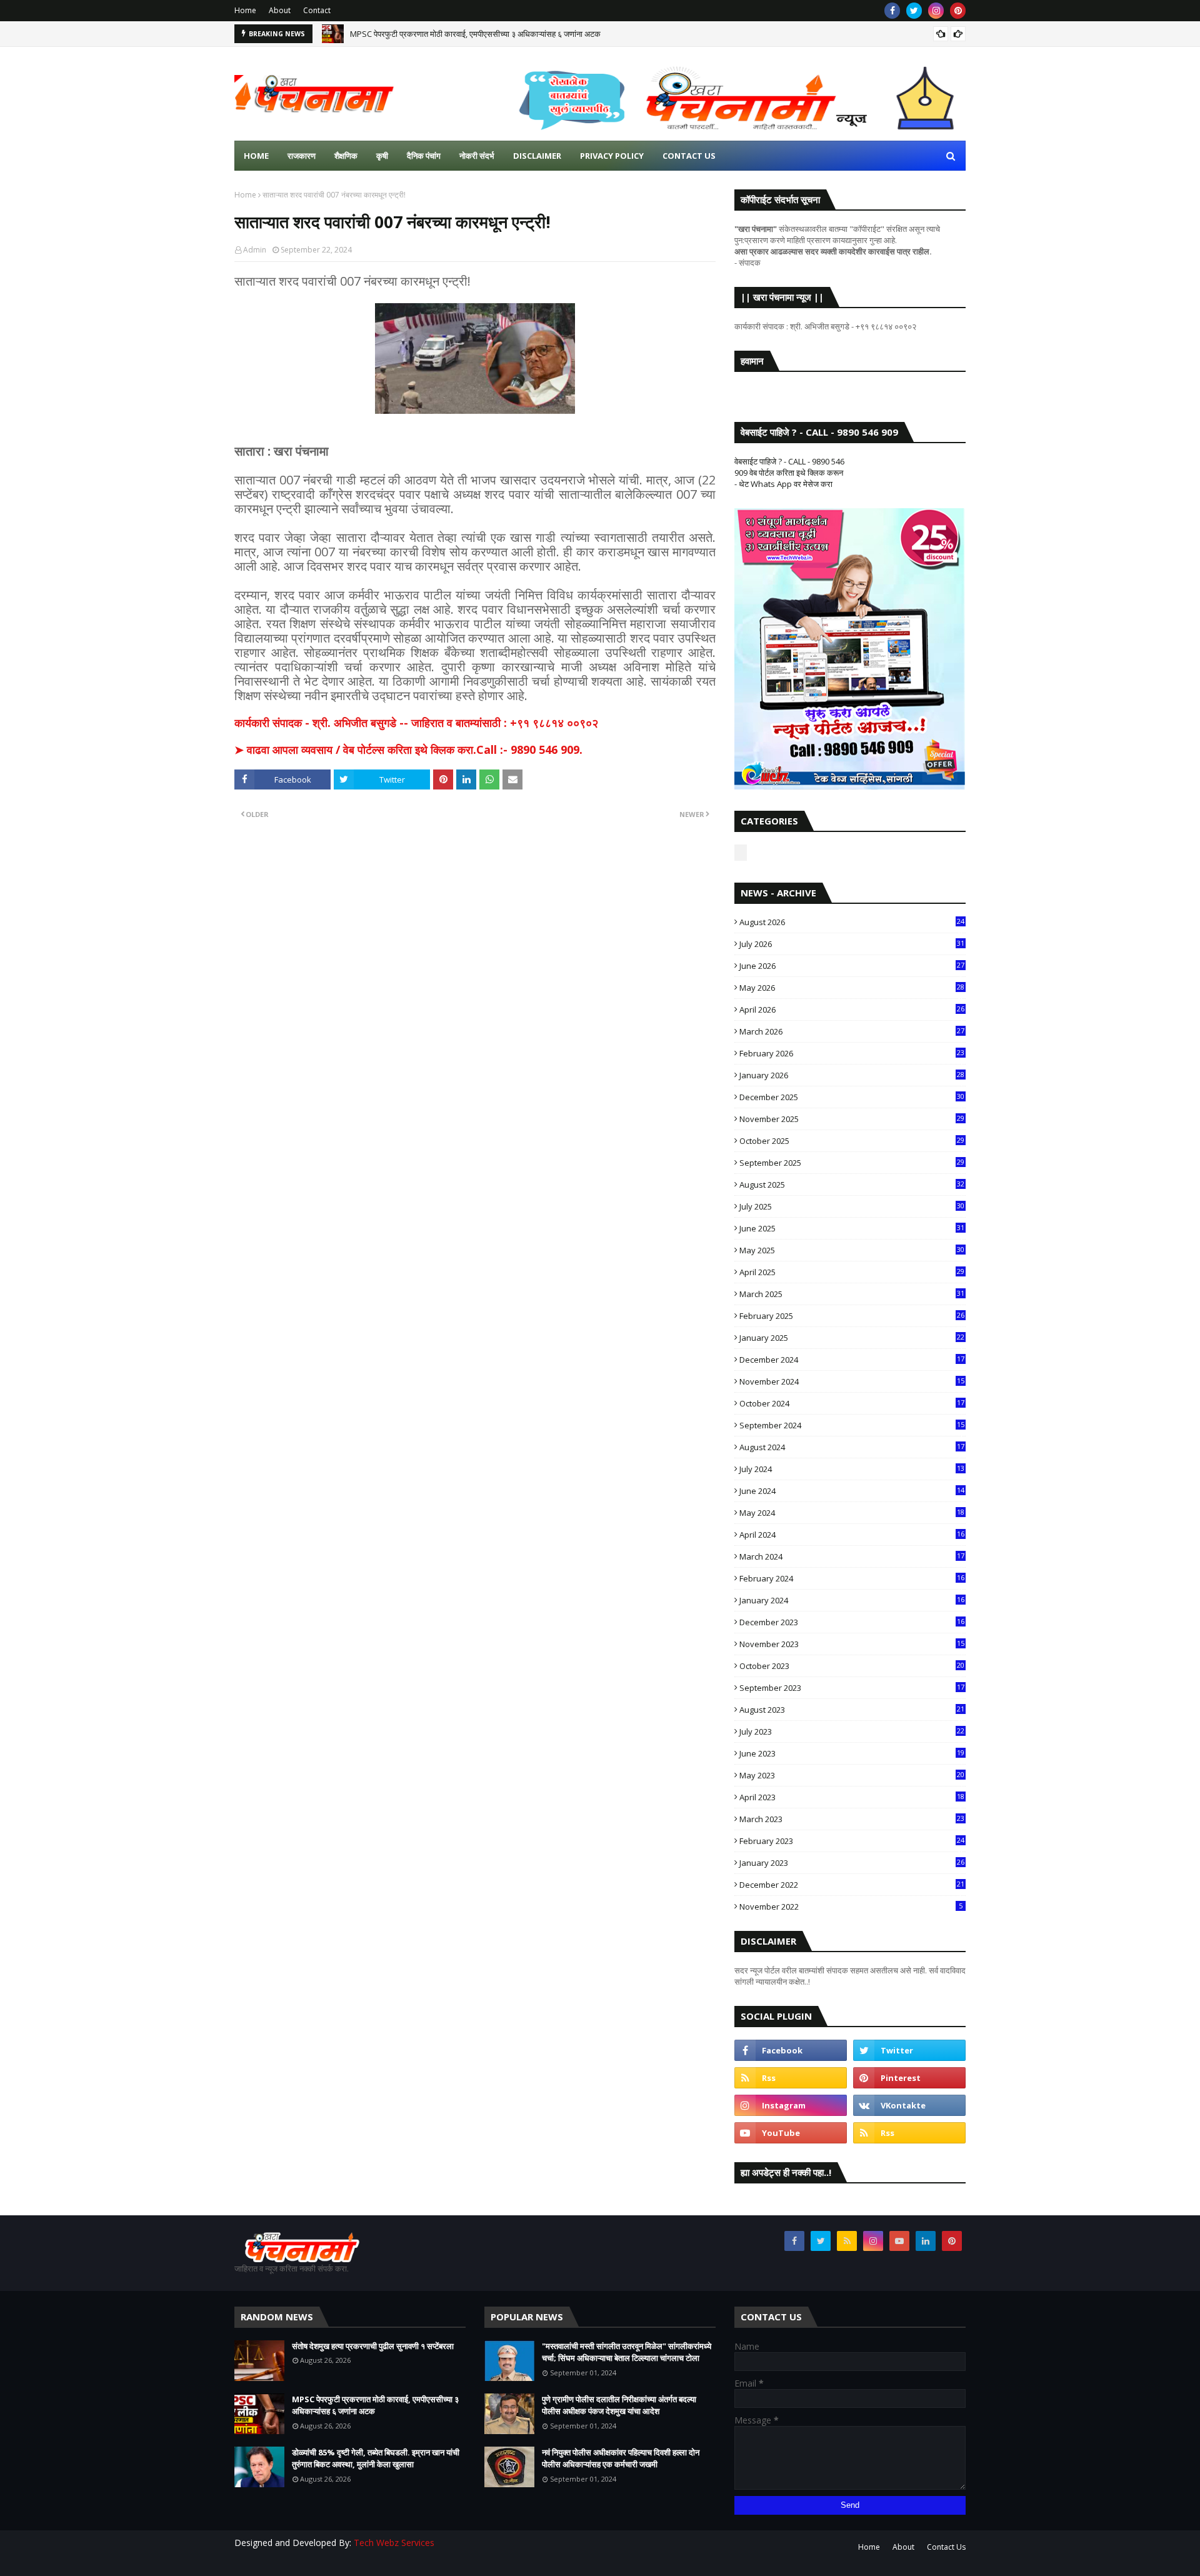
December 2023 (852, 1622)
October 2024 (852, 1403)
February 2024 (852, 1578)
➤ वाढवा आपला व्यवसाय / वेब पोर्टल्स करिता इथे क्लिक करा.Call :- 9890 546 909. (408, 749)
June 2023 (852, 1753)
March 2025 (852, 1294)
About (280, 10)
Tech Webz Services (394, 2543)
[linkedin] (926, 2241)
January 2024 (852, 1600)
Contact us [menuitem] (689, 156)
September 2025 (852, 1163)
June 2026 (852, 966)
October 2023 (852, 1666)
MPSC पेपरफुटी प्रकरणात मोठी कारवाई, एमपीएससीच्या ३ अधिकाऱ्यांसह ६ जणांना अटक (475, 34)
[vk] (909, 2105)
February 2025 (852, 1316)
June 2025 (852, 1228)
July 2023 (852, 1732)
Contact (317, 10)
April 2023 (852, 1797)
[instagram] (936, 11)
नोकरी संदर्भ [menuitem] (477, 156)
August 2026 (852, 922)
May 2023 (852, 1775)
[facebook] (892, 11)
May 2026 (852, 988)
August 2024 (852, 1447)
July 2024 (852, 1469)
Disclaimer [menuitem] (537, 156)
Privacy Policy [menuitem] (612, 156)
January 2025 (852, 1338)
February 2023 (852, 1841)
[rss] (791, 2078)
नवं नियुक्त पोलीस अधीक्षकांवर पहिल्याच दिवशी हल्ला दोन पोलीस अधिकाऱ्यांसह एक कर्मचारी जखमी (621, 2458)
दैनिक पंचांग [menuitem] (424, 156)
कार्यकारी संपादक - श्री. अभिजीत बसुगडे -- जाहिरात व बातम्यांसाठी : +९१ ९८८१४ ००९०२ (416, 723)
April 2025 (852, 1272)
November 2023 (852, 1644)
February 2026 (852, 1053)
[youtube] (791, 2133)
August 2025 (852, 1185)
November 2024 (852, 1381)
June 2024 (852, 1491)
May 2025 (852, 1250)
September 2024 (852, 1425)
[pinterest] (958, 11)
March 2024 (852, 1556)
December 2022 (852, 1885)
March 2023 (852, 1819)
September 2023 (852, 1688)
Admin (255, 250)
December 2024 (852, 1360)
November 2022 (851, 1907)
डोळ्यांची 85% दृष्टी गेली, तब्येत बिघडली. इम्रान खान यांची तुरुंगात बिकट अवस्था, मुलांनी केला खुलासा (376, 2458)
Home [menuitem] (256, 156)
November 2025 (852, 1119)
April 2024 (852, 1535)
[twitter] (914, 11)
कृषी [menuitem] (382, 156)
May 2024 (852, 1513)
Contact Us (946, 2547)
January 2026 (852, 1075)
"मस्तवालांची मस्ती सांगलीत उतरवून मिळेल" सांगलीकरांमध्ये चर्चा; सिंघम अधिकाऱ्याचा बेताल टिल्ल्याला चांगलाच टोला (627, 2352)
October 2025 (852, 1141)
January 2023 (852, 1863)
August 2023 (852, 1710)
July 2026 (852, 944)
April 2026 (852, 1010)
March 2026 (852, 1031)
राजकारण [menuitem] (302, 156)
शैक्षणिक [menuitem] (346, 156)
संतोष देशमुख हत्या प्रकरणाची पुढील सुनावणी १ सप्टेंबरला (373, 2346)
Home (245, 10)
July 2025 (852, 1206)
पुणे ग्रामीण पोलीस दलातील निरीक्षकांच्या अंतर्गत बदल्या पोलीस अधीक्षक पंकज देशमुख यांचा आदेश (619, 2405)
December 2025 (852, 1097)
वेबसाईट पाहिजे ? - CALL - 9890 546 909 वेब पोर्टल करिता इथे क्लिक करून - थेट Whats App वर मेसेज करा (789, 473)
